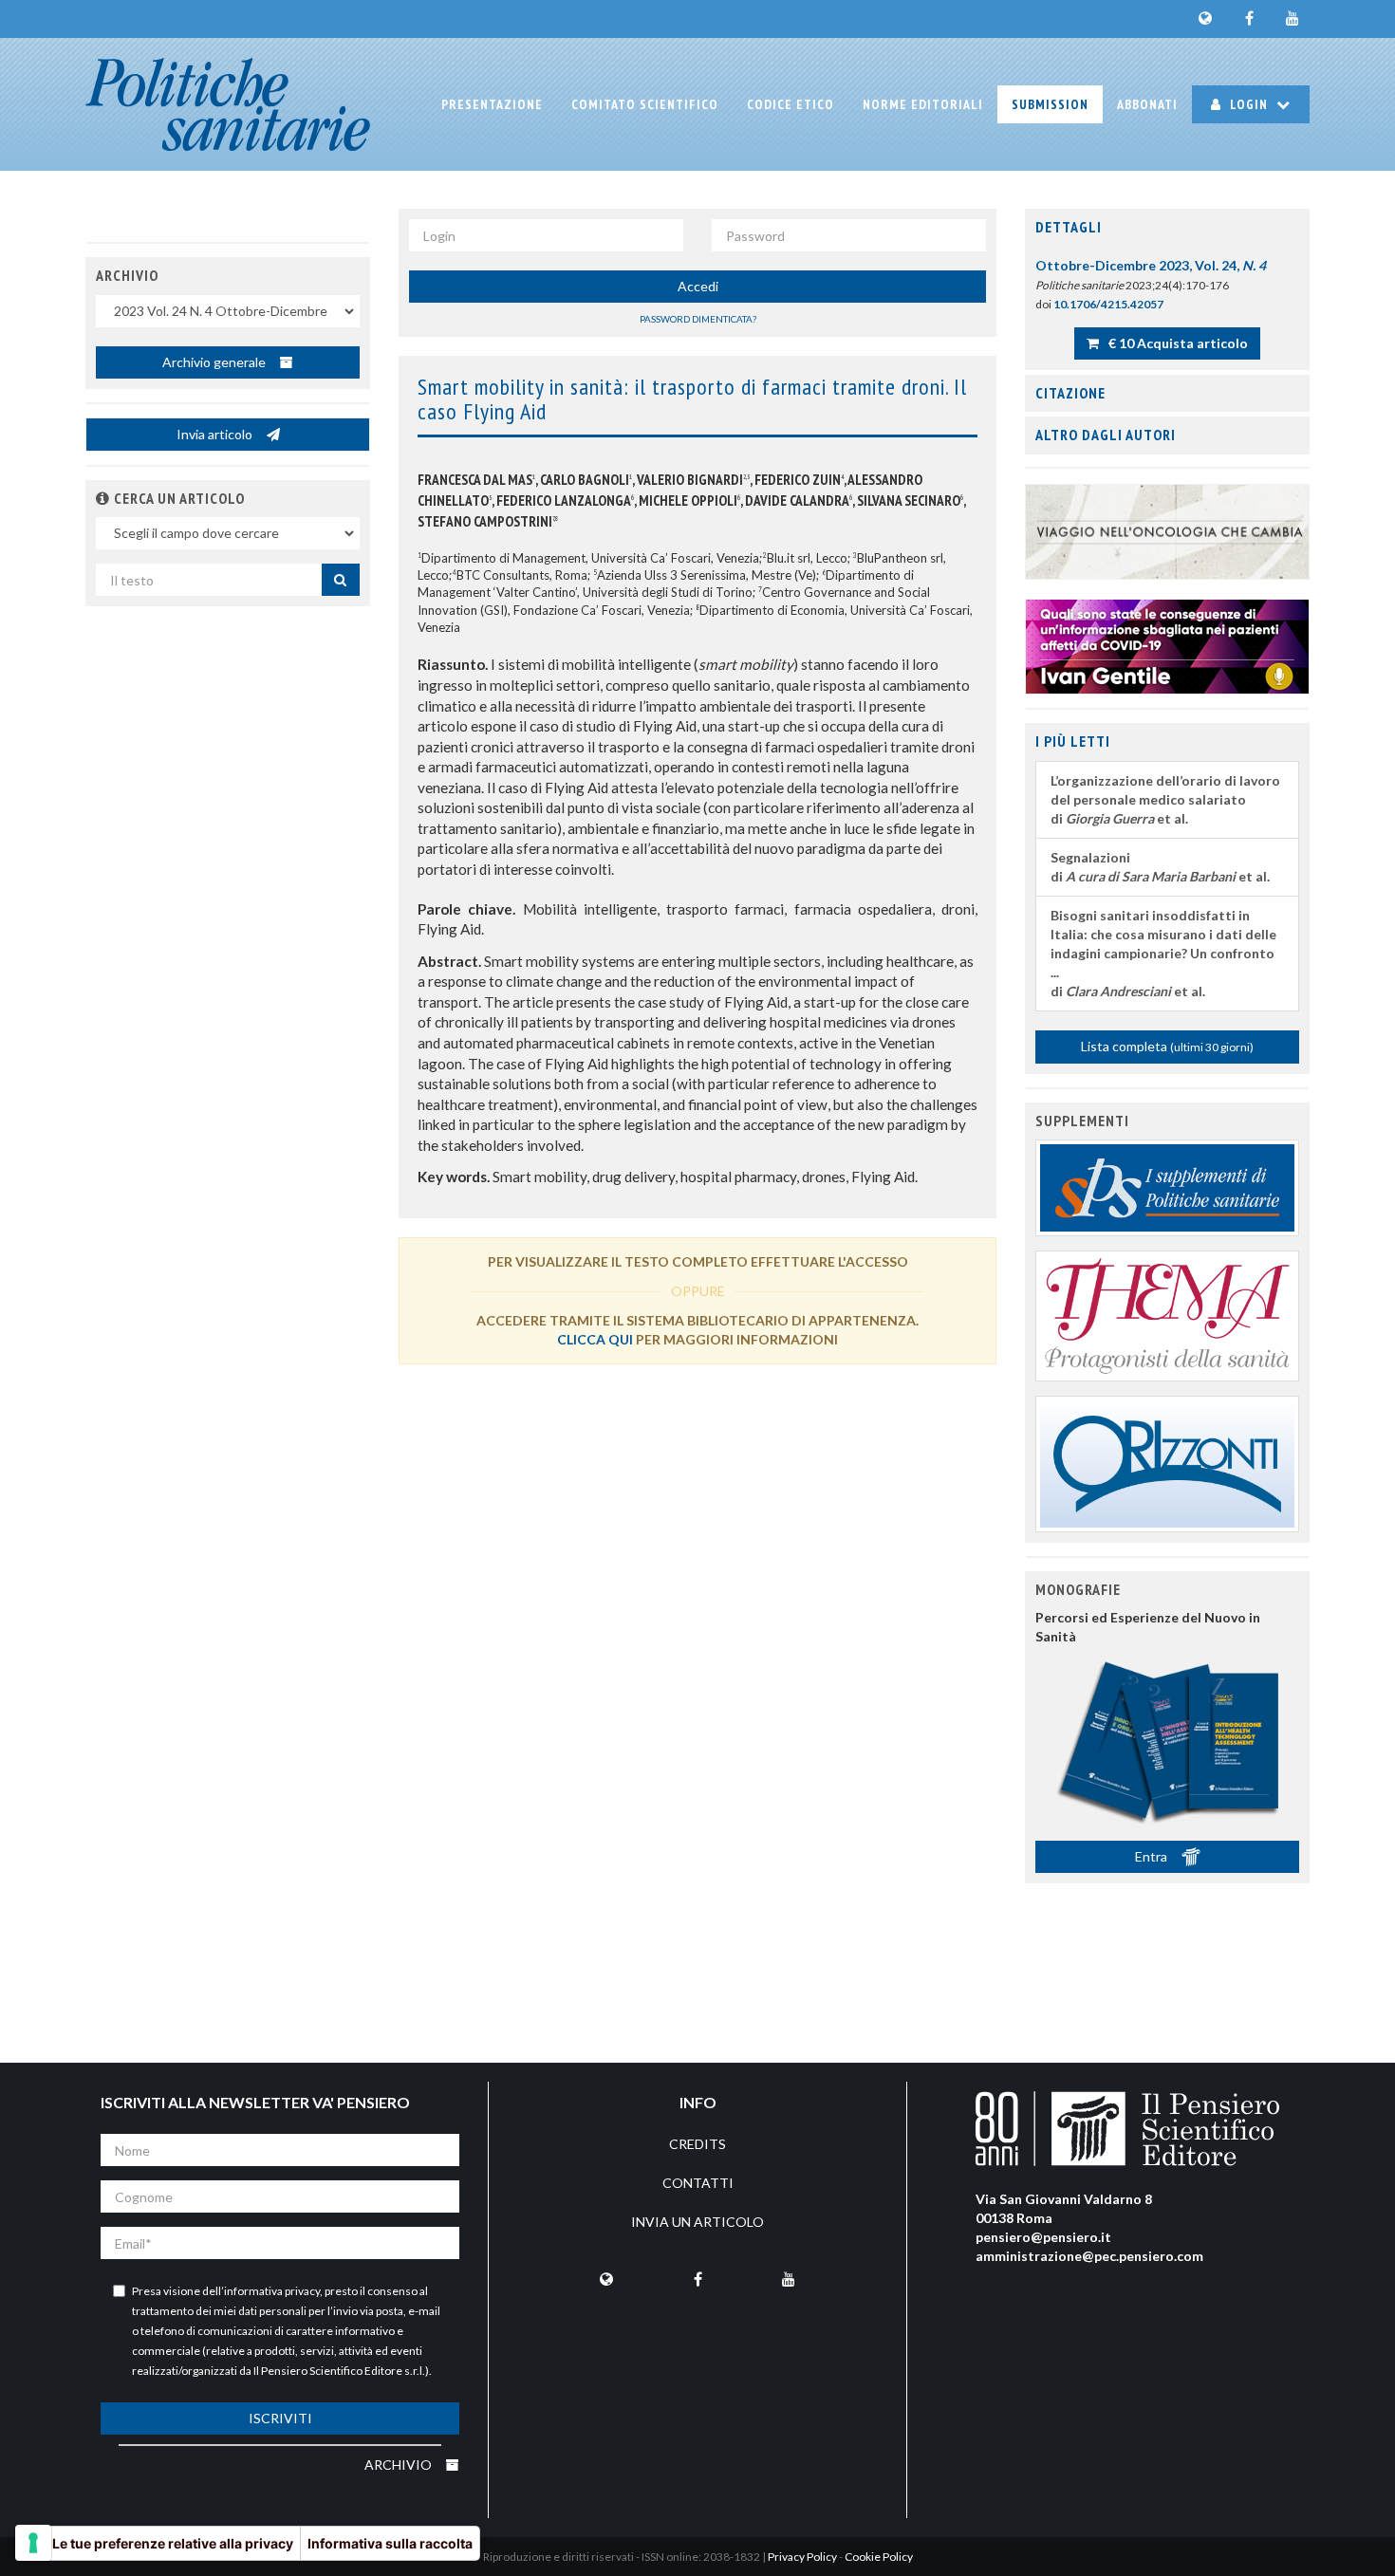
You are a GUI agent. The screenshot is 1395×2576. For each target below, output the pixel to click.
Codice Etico (790, 104)
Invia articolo (216, 434)
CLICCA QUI (595, 1339)
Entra (1153, 1856)
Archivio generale (215, 362)
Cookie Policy (879, 2557)
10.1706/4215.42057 (1108, 304)
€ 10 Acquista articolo (1177, 343)
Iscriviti (280, 2418)
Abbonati (1147, 104)
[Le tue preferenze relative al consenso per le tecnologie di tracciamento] (33, 2543)
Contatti (698, 2183)
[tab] (1167, 228)
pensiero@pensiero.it (1043, 2237)
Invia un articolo (697, 2222)
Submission (1050, 104)
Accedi (698, 286)
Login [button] (1249, 104)
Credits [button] (697, 2144)
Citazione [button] (1070, 393)
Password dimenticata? (698, 319)
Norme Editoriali (923, 104)
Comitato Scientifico (645, 104)
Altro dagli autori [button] (1106, 435)
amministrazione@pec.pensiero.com (1089, 2256)
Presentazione (492, 104)
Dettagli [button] (1069, 227)
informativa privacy (272, 2291)
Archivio (400, 2465)
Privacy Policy (802, 2557)
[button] (103, 498)
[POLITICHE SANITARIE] (228, 104)
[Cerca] (341, 580)
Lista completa (1167, 1046)
